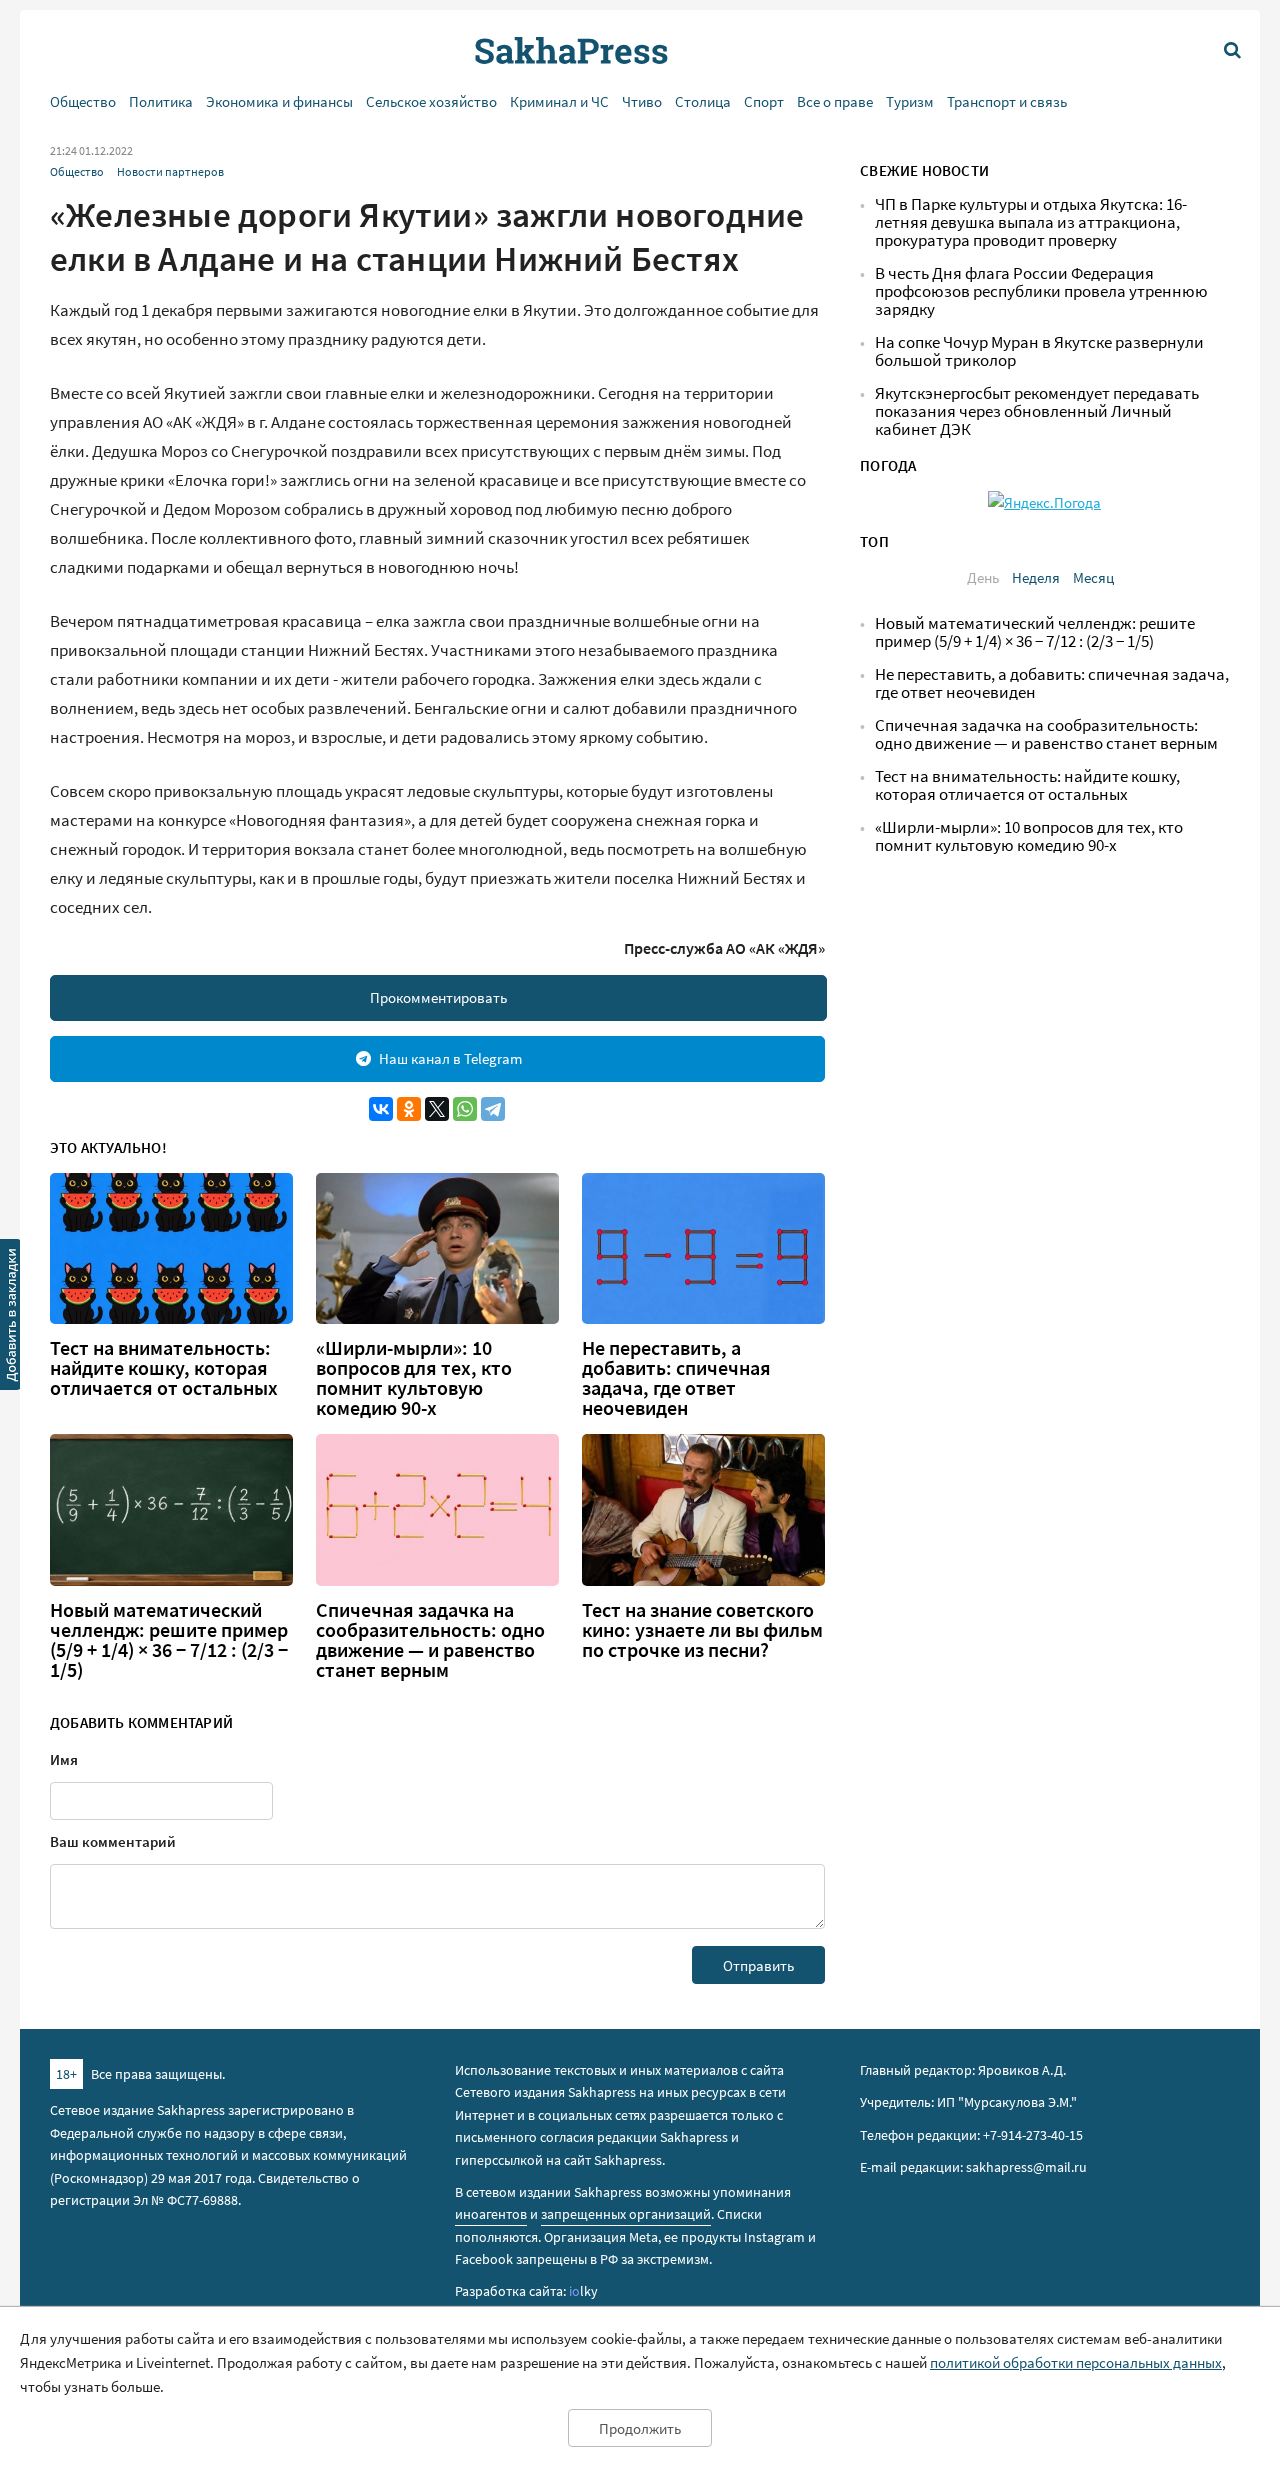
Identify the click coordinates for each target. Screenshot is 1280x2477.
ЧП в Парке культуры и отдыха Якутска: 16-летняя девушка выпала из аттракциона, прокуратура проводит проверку (1031, 222)
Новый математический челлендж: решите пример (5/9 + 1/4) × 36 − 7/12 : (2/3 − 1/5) (169, 1640)
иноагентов (491, 2214)
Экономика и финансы (279, 101)
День (983, 577)
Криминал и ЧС (559, 101)
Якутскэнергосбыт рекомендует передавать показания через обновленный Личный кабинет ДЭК (1037, 411)
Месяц (1093, 577)
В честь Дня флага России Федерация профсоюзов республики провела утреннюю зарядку (1041, 291)
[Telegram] (493, 1109)
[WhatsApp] (465, 1109)
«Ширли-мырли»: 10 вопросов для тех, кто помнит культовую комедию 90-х (414, 1378)
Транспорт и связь (1007, 101)
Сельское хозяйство (431, 101)
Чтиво (642, 101)
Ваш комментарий (113, 1841)
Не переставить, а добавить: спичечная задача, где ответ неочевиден (676, 1378)
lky (583, 2291)
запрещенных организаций (626, 2214)
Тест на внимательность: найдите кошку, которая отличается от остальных (164, 1368)
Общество (83, 101)
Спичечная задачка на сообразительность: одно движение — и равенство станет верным (430, 1640)
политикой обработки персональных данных (1076, 2362)
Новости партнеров (170, 171)
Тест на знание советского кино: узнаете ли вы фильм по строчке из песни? (702, 1630)
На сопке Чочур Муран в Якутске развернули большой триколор (1039, 351)
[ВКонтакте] (381, 1109)
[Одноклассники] (409, 1109)
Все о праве (835, 101)
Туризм (910, 101)
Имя (64, 1759)
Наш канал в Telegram (450, 1058)
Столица (703, 101)
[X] (437, 1109)
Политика (161, 101)
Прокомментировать (438, 997)
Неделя (1036, 577)
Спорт (764, 101)
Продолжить (640, 2428)
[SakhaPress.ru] (11, 1318)
